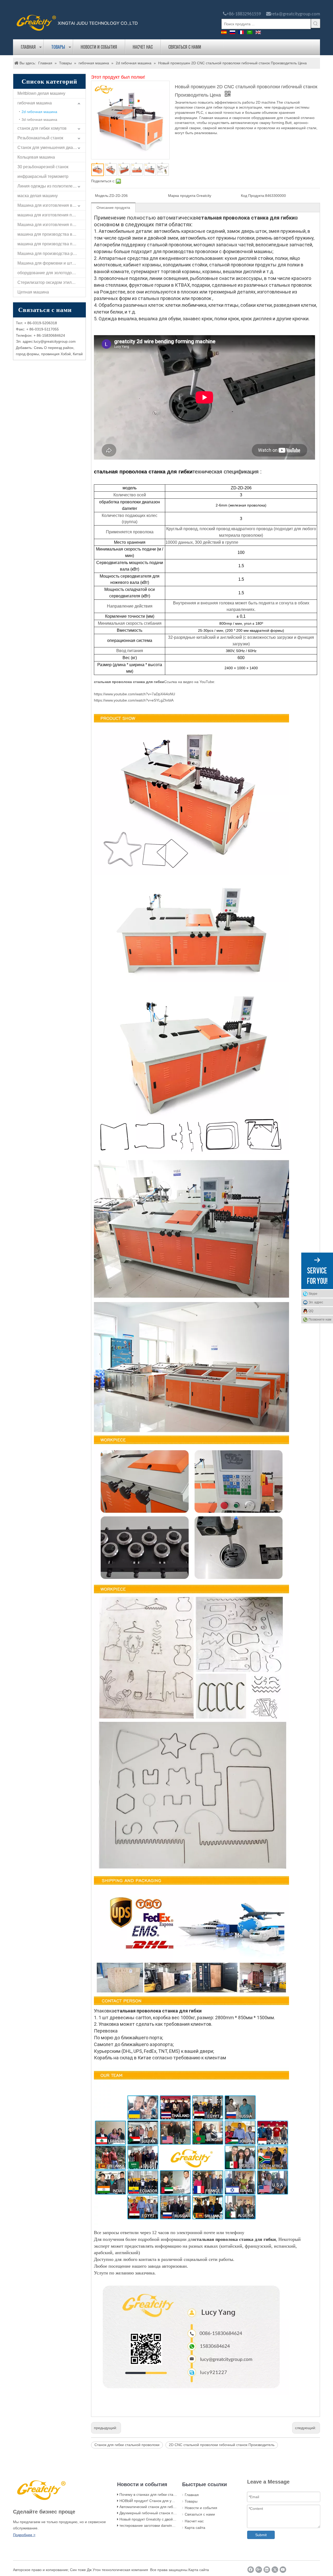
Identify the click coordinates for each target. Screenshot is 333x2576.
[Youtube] (283, 2570)
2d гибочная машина (39, 112)
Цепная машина (33, 292)
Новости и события (99, 47)
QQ (311, 1311)
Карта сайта (195, 2528)
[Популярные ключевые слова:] (316, 23)
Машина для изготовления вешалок (52, 205)
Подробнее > (24, 2535)
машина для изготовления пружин (51, 215)
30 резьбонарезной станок (43, 167)
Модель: (102, 196)
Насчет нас (143, 47)
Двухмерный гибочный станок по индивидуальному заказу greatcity (177, 2513)
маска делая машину (38, 196)
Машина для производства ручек (49, 254)
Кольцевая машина (36, 157)
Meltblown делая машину (41, 93)
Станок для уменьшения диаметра (51, 148)
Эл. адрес (316, 1302)
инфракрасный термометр (43, 176)
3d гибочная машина (39, 120)
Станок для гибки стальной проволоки (127, 2445)
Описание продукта (113, 208)
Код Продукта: (253, 196)
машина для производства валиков (52, 234)
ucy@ (39, 341)
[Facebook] (251, 2570)
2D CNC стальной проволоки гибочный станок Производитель (222, 2445)
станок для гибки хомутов (42, 128)
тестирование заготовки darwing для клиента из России (166, 2525)
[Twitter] (275, 2570)
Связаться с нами (185, 47)
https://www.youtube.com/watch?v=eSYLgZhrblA (134, 700)
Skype (313, 1294)
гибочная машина (35, 103)
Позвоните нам (320, 1320)
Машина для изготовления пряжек (51, 225)
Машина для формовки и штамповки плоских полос (52, 263)
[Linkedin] (267, 2570)
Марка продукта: (182, 196)
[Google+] (259, 2570)
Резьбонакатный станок (40, 138)
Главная (28, 47)
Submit (261, 2535)
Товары (58, 47)
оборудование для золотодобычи (50, 273)
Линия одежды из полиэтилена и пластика (52, 186)
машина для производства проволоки (52, 244)
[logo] (77, 22)
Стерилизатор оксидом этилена (48, 282)
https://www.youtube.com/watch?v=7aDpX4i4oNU (135, 694)
